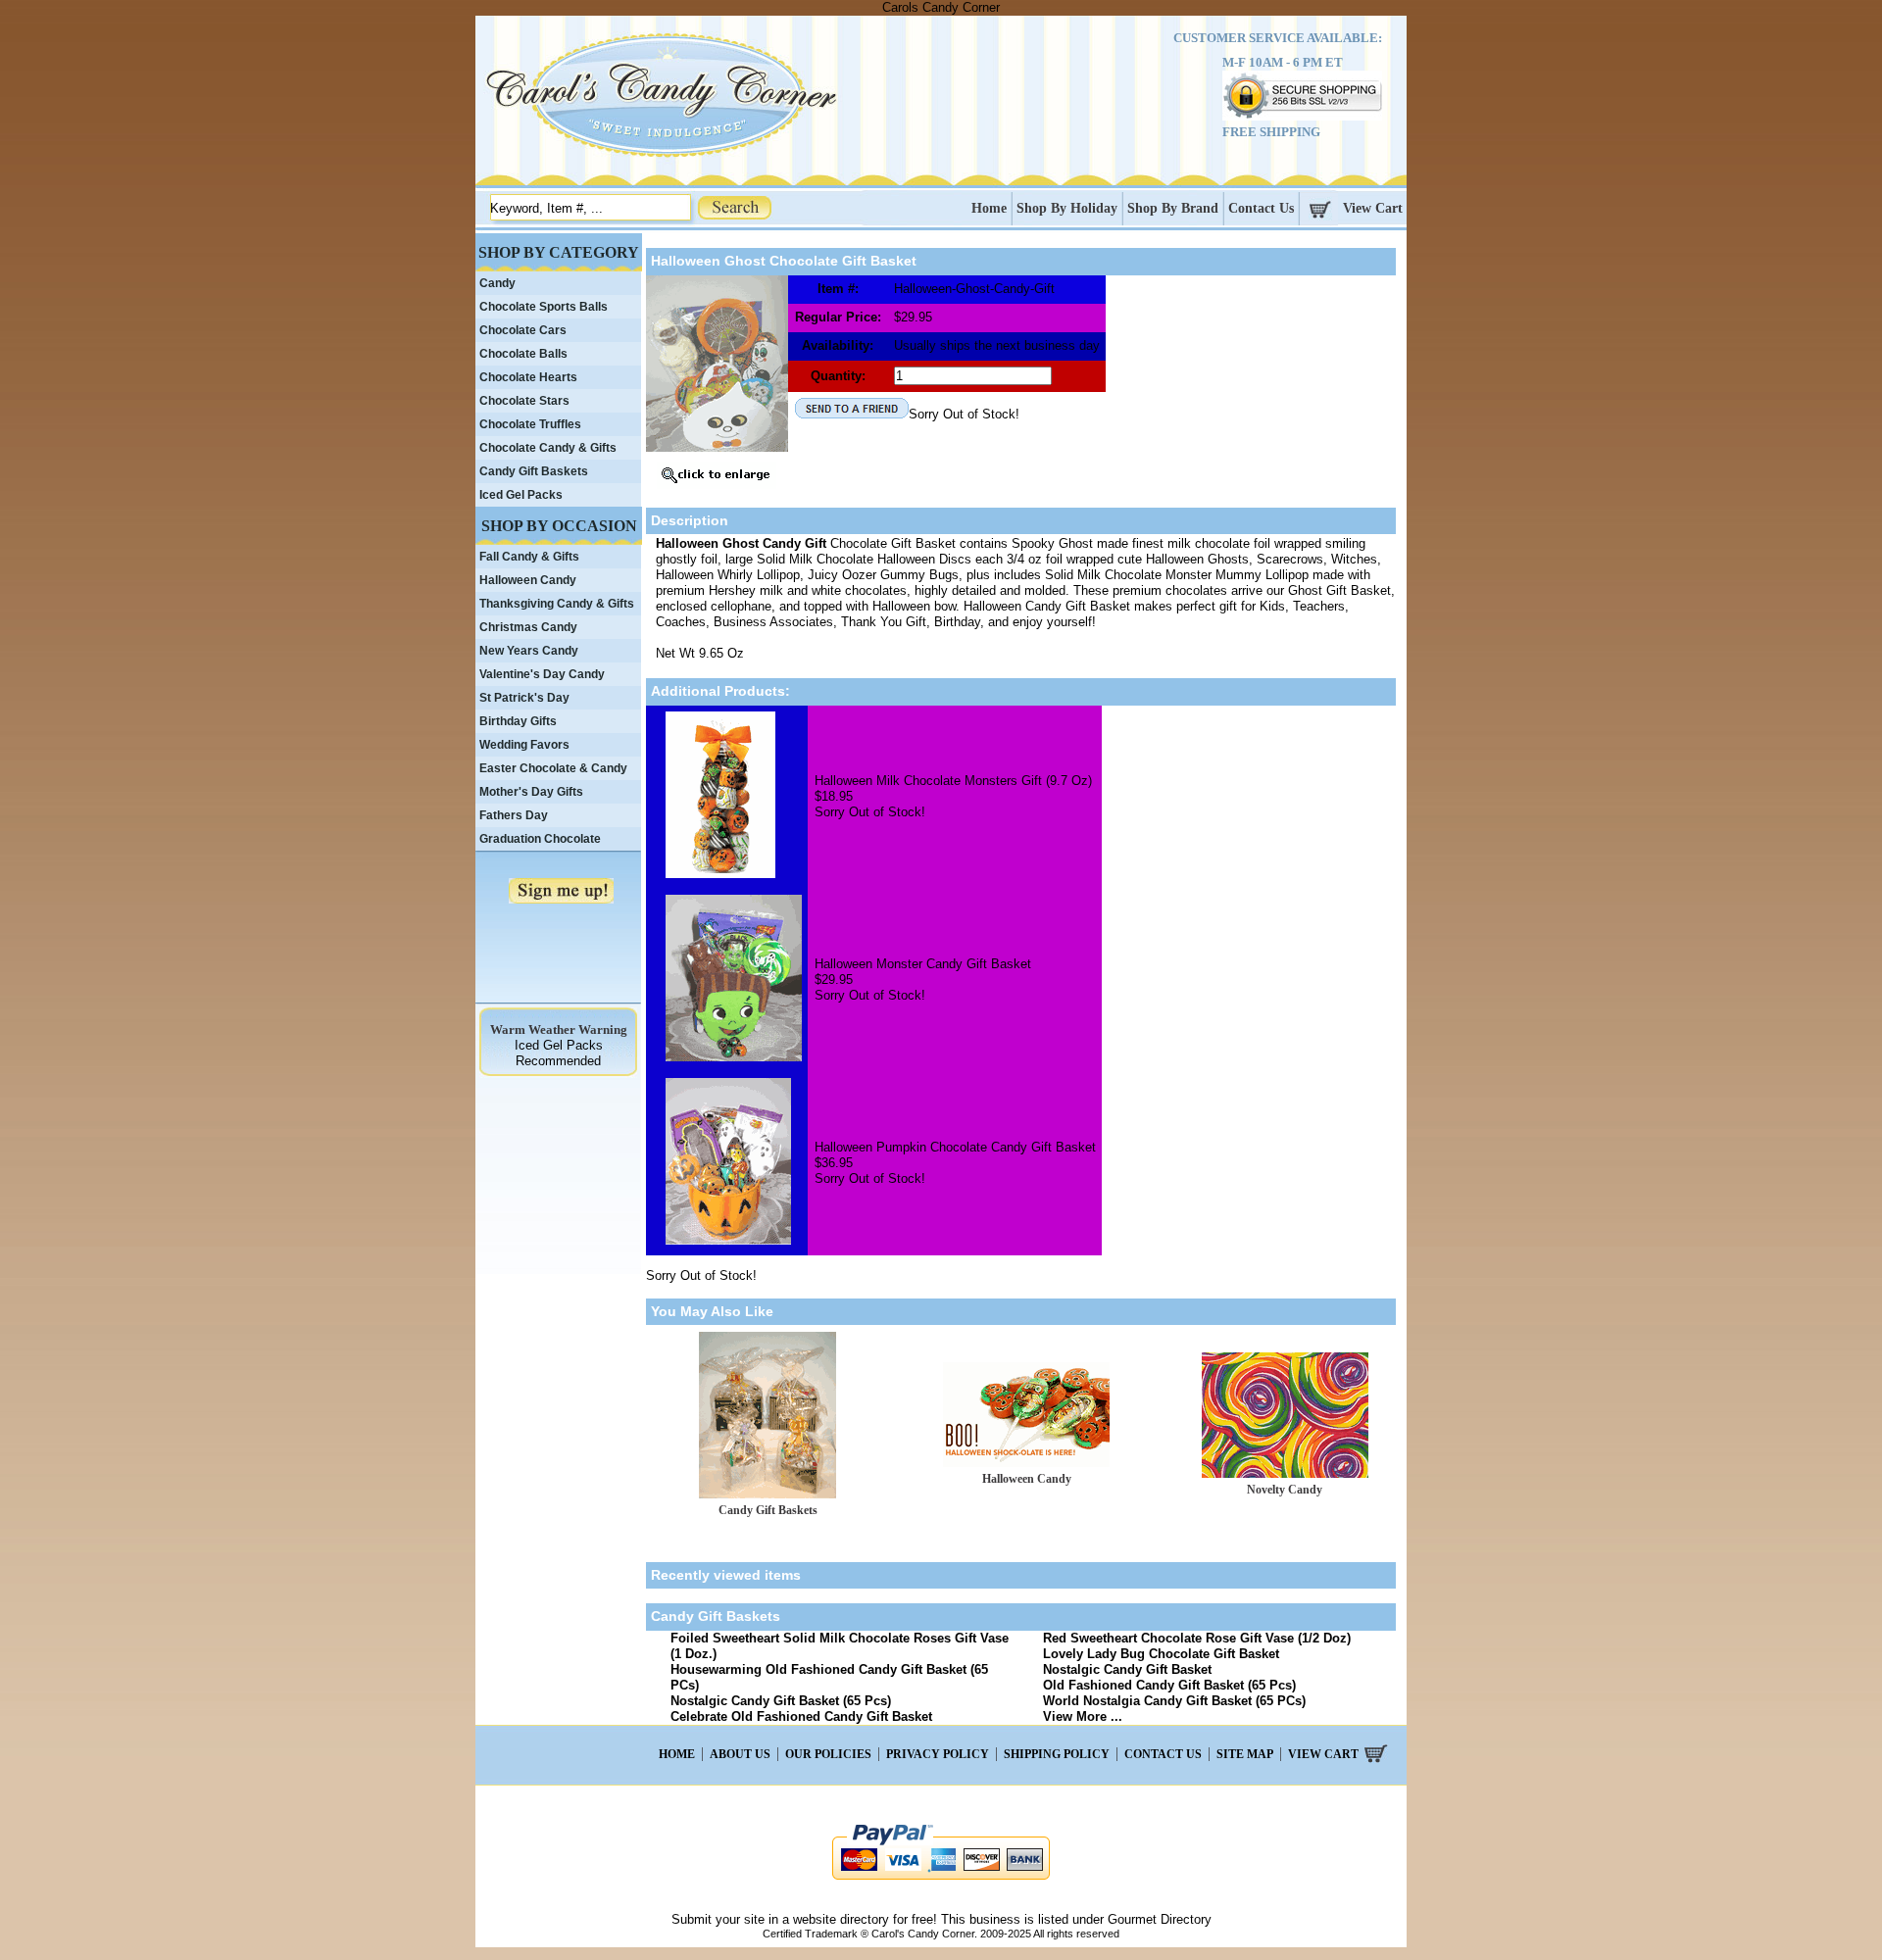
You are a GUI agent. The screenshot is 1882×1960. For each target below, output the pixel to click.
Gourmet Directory (1160, 1919)
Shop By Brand (1173, 208)
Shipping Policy (1057, 1754)
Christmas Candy (528, 627)
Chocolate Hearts (528, 377)
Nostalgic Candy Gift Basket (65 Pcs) (781, 1701)
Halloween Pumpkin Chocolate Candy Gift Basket (955, 1147)
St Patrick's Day (524, 698)
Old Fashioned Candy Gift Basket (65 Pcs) (1169, 1685)
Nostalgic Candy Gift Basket (1127, 1669)
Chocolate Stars (524, 401)
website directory (841, 1919)
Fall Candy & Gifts (529, 557)
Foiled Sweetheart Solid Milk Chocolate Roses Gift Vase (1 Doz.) (840, 1646)
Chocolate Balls (523, 354)
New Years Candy (529, 651)
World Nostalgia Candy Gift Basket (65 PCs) (1174, 1701)
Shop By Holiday (1067, 208)
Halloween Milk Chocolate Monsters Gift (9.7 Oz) (953, 781)
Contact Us (1261, 208)
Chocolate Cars (523, 330)
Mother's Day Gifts (531, 792)
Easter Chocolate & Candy (553, 768)
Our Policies (828, 1754)
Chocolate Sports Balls (544, 307)
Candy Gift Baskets (768, 1510)
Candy (497, 283)
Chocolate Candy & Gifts (548, 448)
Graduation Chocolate (540, 839)
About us (740, 1754)
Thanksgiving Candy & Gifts (557, 604)
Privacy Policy (938, 1754)
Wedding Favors (524, 745)
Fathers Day (514, 815)
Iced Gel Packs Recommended (559, 1053)
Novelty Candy (1285, 1490)
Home (989, 208)
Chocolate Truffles (530, 424)
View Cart (1373, 208)
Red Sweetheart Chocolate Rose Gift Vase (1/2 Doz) (1197, 1638)
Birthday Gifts (518, 721)
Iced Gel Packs (521, 495)
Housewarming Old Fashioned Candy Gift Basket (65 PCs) (829, 1677)
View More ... (1083, 1716)
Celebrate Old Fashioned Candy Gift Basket (801, 1716)
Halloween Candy (1027, 1479)
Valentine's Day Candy (542, 674)
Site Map (1245, 1754)
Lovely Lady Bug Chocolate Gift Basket (1161, 1654)
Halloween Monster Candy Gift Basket (923, 964)
